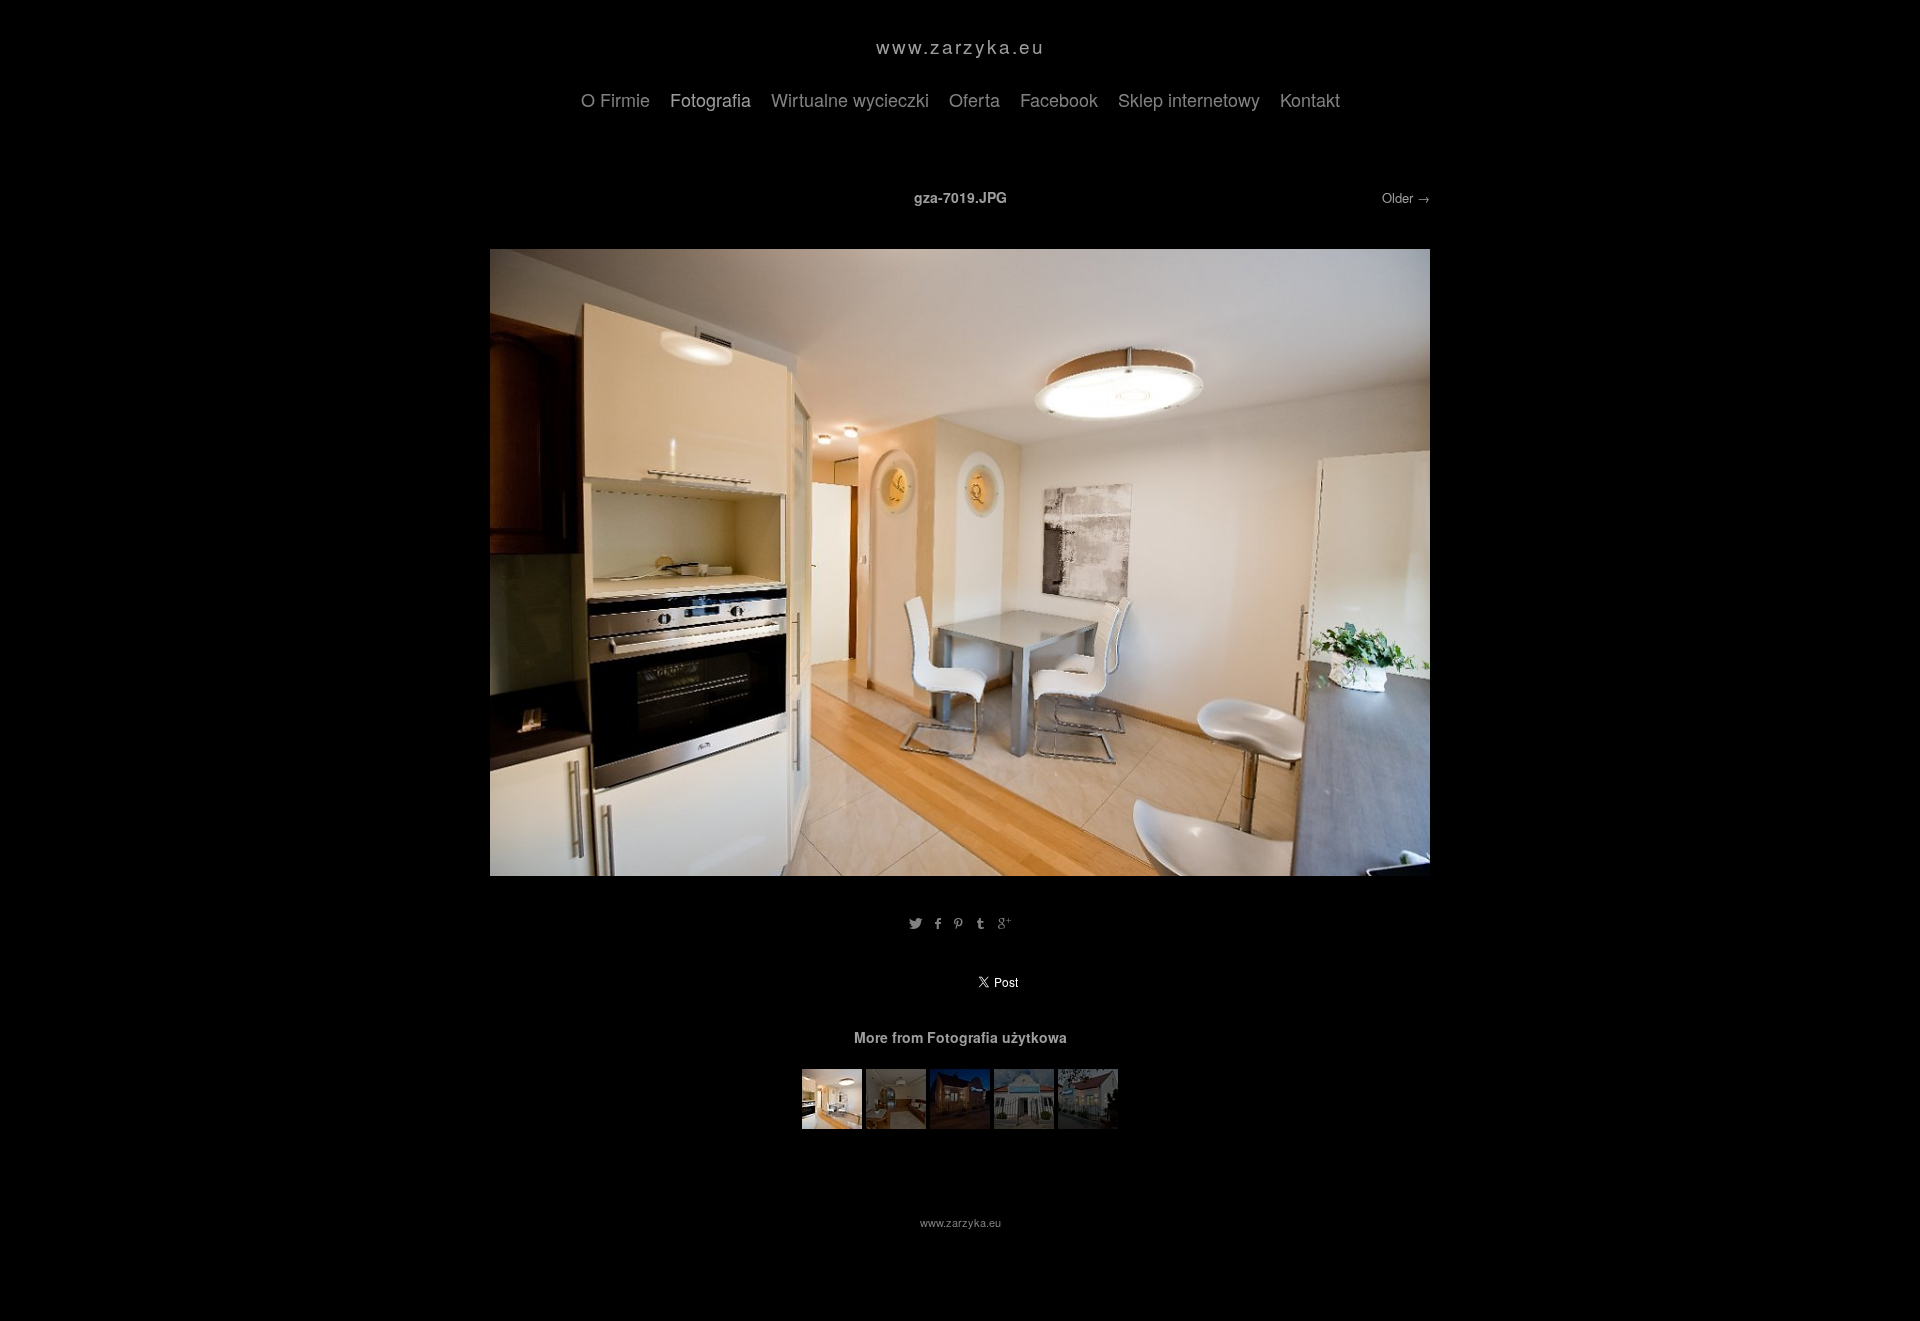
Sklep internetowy (1189, 99)
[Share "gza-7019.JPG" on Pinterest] (958, 923)
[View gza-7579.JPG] (1024, 1123)
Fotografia (710, 99)
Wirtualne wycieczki (850, 99)
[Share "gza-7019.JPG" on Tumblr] (981, 923)
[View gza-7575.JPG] (960, 1123)
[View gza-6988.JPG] (896, 1123)
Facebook (1059, 99)
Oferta (974, 99)
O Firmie (615, 99)
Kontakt (1310, 99)
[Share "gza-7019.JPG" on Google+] (1004, 923)
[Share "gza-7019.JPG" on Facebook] (937, 923)
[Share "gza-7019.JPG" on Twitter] (915, 923)
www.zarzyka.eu (960, 45)
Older (1397, 197)
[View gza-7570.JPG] (1088, 1123)
